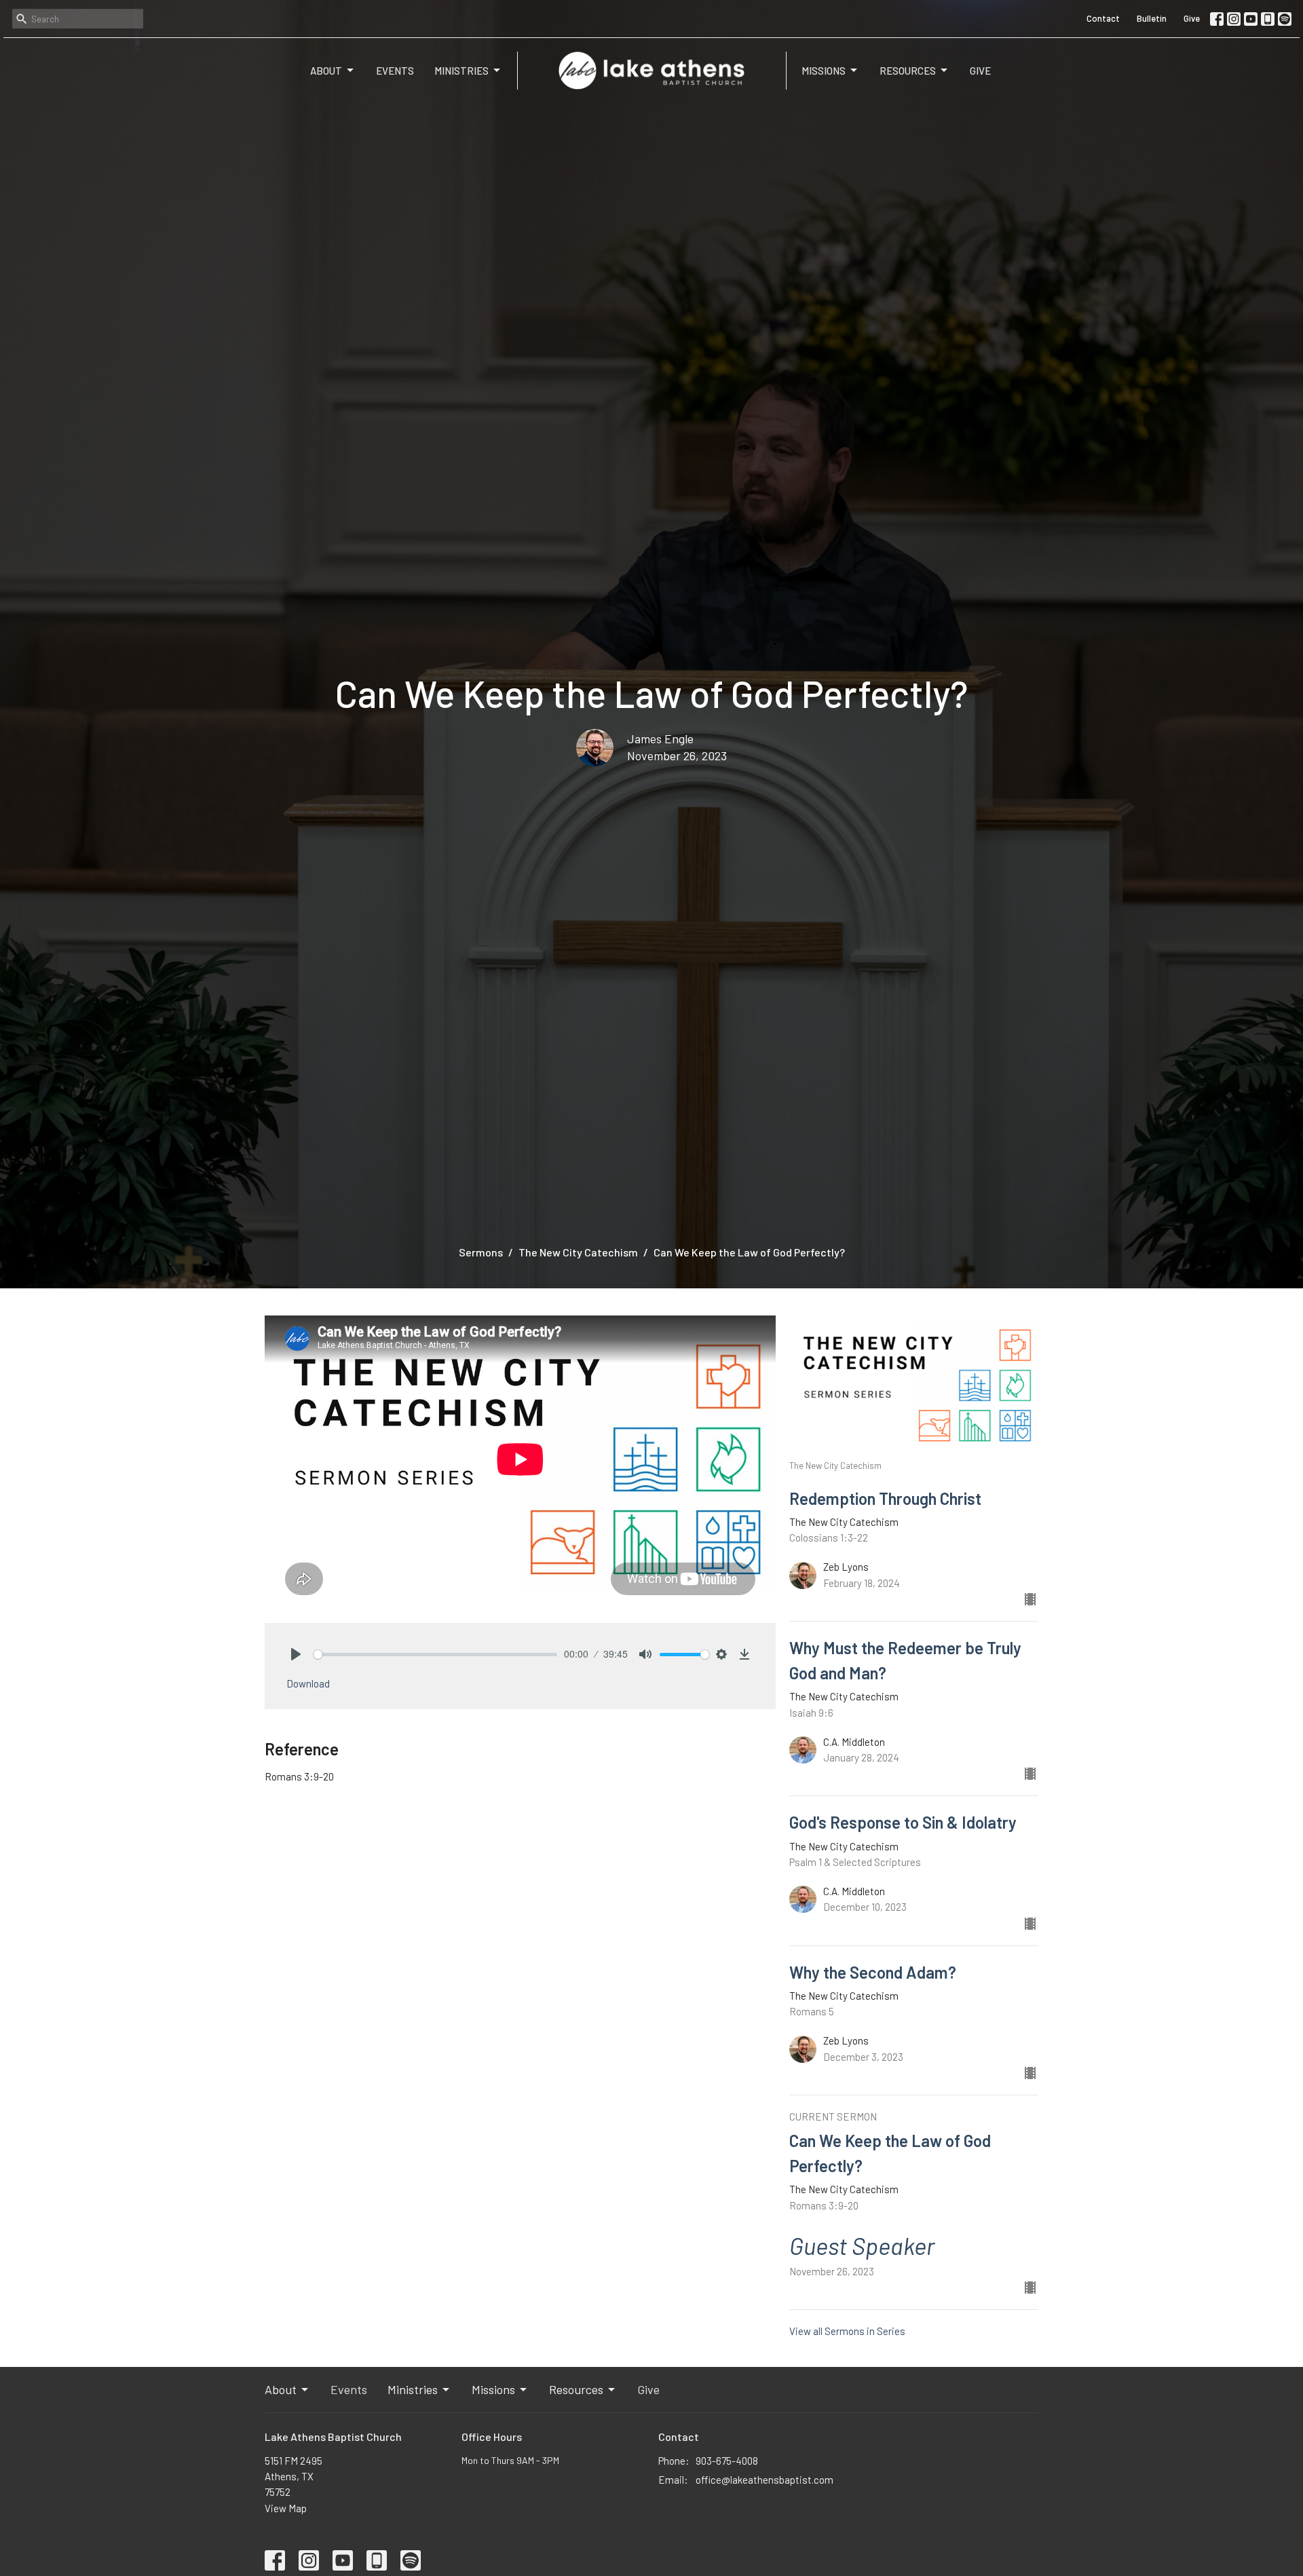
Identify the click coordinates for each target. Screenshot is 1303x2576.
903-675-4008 (727, 2461)
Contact (1103, 18)
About (326, 71)
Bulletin (1152, 18)
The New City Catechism (578, 1252)
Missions (824, 71)
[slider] (435, 1655)
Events (395, 71)
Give (1192, 18)
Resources (908, 71)
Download (308, 1683)
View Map (286, 2508)
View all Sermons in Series (847, 2331)
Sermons (481, 1252)
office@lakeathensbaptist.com (764, 2480)
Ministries (461, 71)
